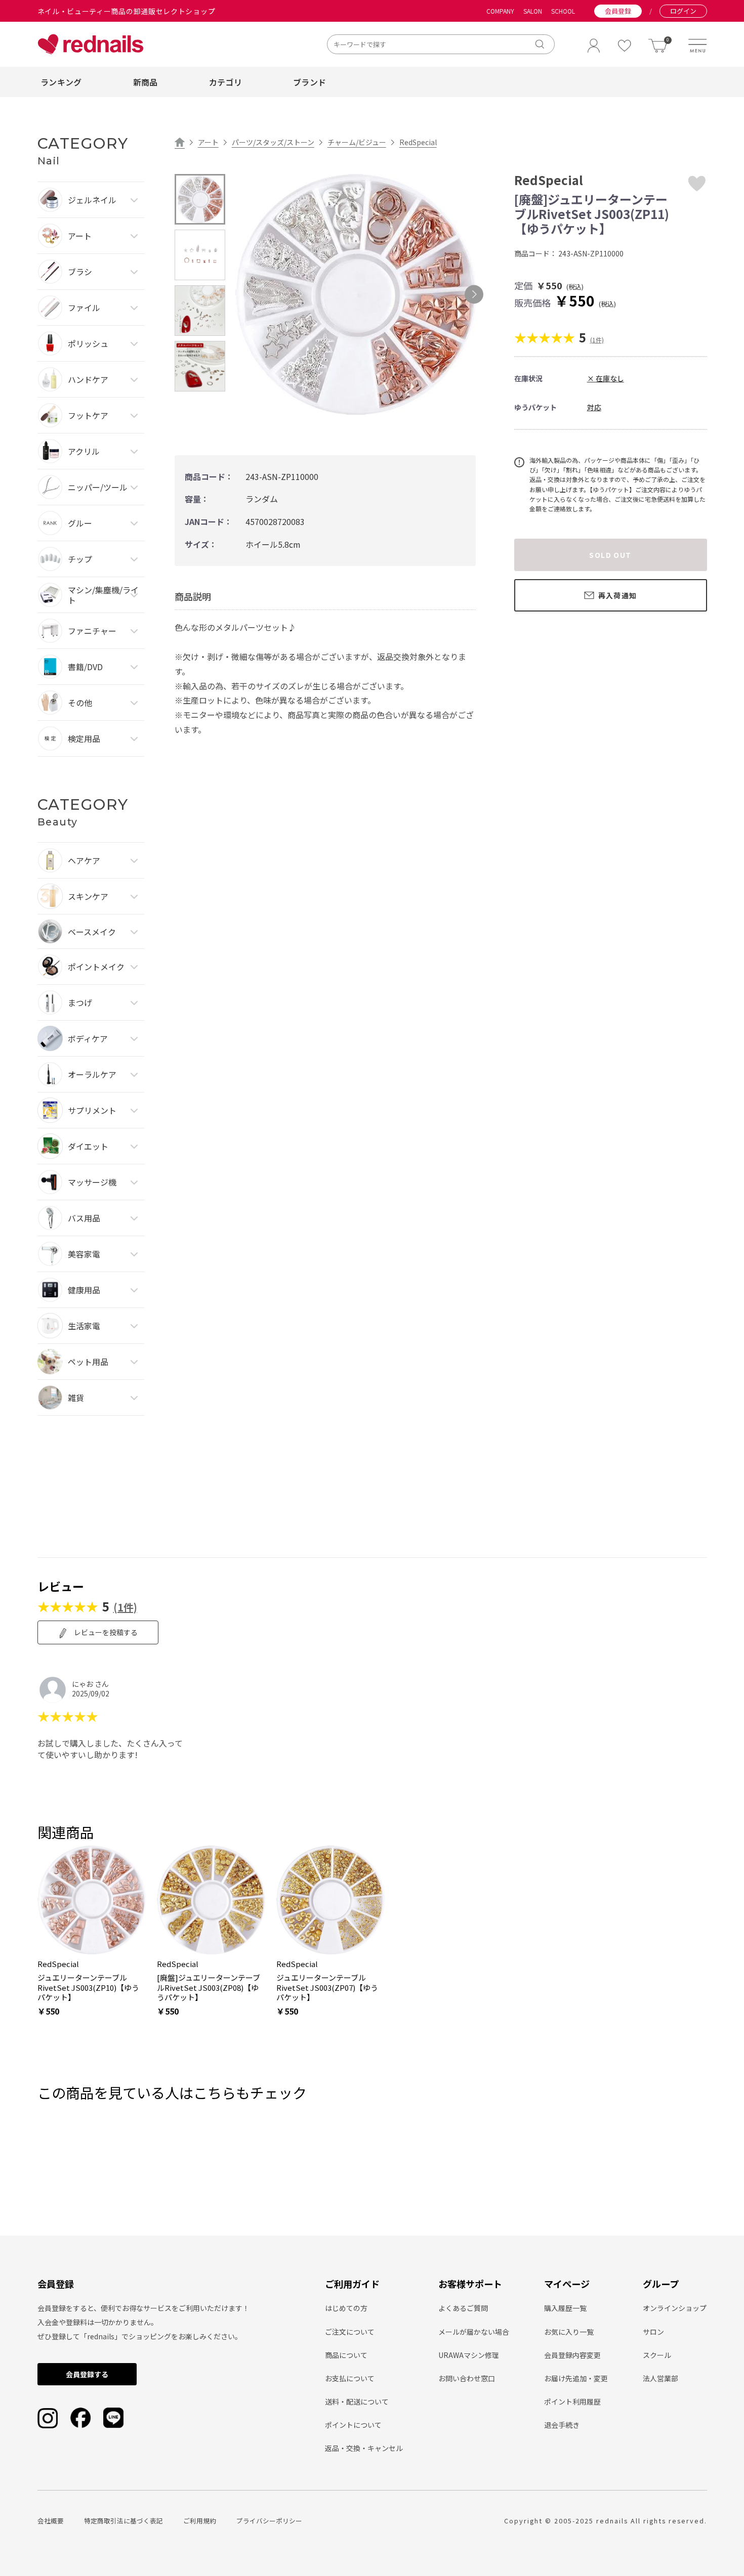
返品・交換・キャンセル (364, 2448)
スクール (657, 2355)
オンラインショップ (675, 2308)
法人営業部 (660, 2378)
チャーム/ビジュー (357, 142)
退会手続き (562, 2425)
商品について (346, 2355)
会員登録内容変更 (572, 2355)
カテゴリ (225, 82)
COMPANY (500, 11)
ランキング (61, 82)
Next (474, 294)
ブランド (309, 82)
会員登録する (87, 2374)
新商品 (146, 82)
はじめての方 (346, 2308)
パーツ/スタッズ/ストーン (273, 142)
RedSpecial (418, 142)
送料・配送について (357, 2402)
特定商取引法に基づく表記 (123, 2521)
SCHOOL (563, 11)
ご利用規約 (200, 2521)
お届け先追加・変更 (576, 2378)
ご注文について (350, 2332)
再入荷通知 (618, 595)
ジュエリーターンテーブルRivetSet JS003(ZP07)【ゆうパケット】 (327, 1988)
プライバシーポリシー (269, 2521)
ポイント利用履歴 (572, 2402)
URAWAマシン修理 (469, 2355)
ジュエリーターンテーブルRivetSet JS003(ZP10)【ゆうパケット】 (88, 1988)
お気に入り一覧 (569, 2332)
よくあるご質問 (463, 2308)
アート (208, 142)
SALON (533, 11)
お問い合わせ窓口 (467, 2378)
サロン (653, 2332)
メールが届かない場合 (474, 2332)
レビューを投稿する (105, 1632)
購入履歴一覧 (565, 2308)
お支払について (350, 2378)
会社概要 (51, 2521)
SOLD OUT (610, 555)
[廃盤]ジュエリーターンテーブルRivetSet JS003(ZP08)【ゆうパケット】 (209, 1988)
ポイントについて (353, 2425)
